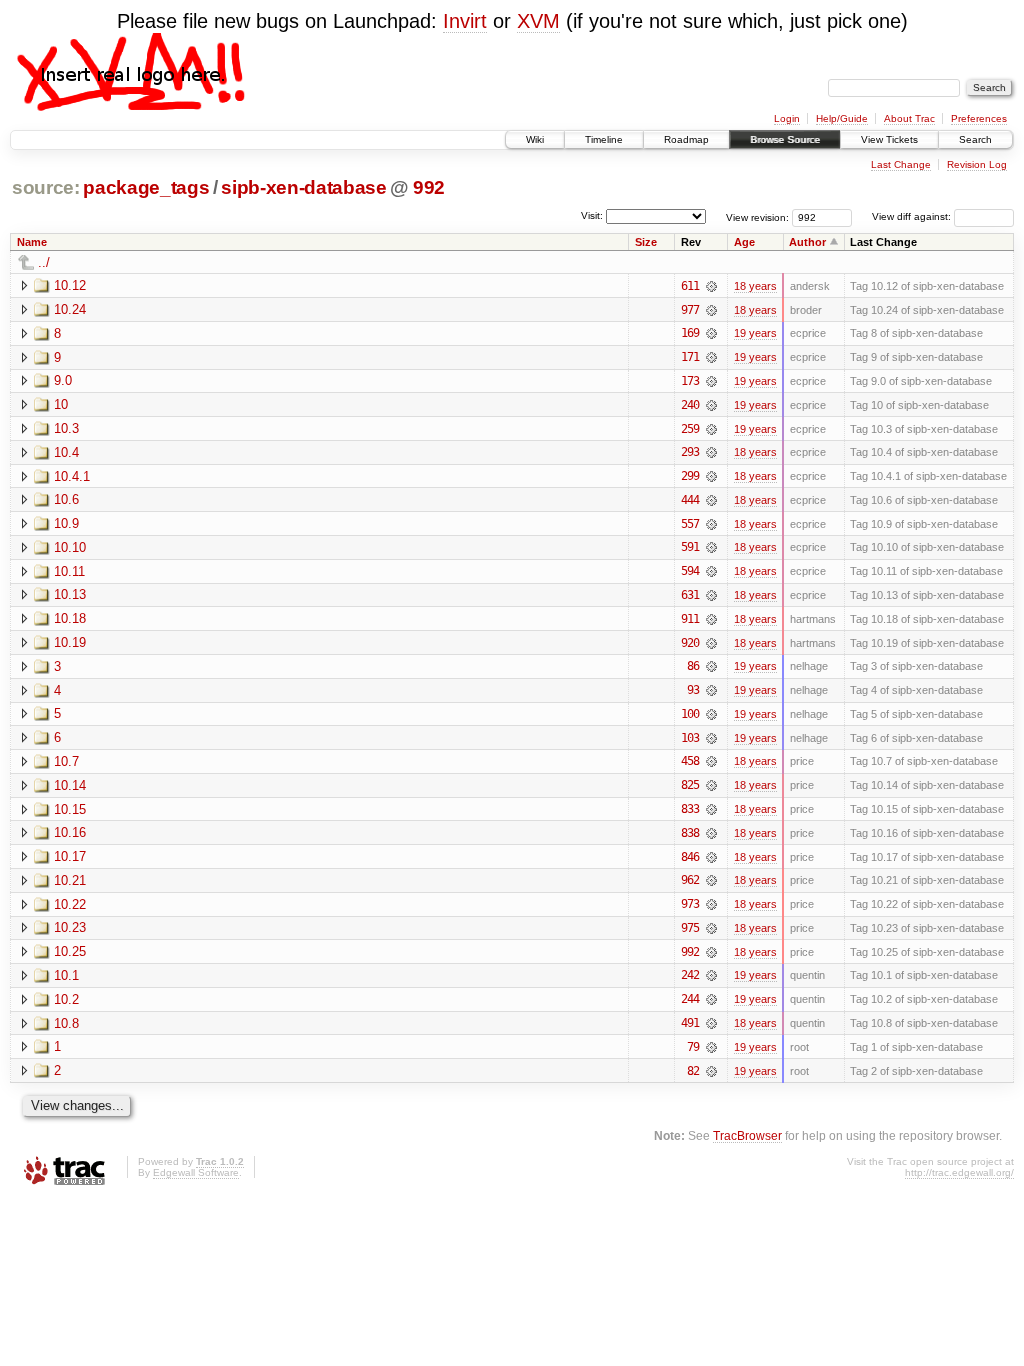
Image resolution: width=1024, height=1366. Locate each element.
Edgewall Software (196, 1172)
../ (44, 262)
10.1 (66, 975)
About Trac (909, 118)
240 (690, 405)
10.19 (70, 642)
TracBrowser (747, 1135)
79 (693, 1047)
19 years (755, 333)
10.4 (66, 452)
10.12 (70, 285)
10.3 (66, 428)
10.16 (70, 832)
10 (61, 404)
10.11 (69, 571)
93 (693, 690)
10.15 (70, 809)
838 (690, 833)
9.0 (63, 380)
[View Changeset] (711, 286)
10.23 (70, 927)
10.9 (66, 523)
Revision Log (977, 164)
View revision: (757, 216)
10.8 (66, 1023)
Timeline (604, 139)
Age (744, 242)
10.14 (70, 785)
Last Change (901, 164)
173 (690, 381)
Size (646, 242)
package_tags (146, 187)
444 (690, 500)
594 (690, 571)
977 (690, 310)
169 (690, 333)
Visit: (592, 215)
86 (693, 666)
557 (690, 524)
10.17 (70, 856)
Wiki (535, 139)
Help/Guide (842, 118)
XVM (538, 21)
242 (690, 975)
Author (807, 242)
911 (690, 619)
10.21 (70, 880)
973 (690, 904)
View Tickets (889, 139)
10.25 (70, 951)
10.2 (66, 999)
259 (690, 429)
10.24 (70, 309)
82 (693, 1071)
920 (690, 643)
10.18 (70, 618)
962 (690, 880)
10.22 (70, 904)
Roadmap (686, 139)
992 (429, 187)
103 (690, 738)
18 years (755, 286)
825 (690, 785)
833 (690, 809)
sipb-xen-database (303, 187)
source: (46, 187)
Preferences (979, 118)
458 (690, 761)
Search (975, 139)
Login (787, 118)
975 (690, 928)
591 (690, 547)
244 (690, 999)
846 (690, 857)
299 (690, 476)
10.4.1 (72, 476)
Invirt (465, 21)
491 (690, 1023)
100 (690, 714)
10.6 (66, 499)
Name (32, 242)
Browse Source (785, 139)
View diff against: (913, 216)
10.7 (66, 761)
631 (690, 595)
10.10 (70, 547)
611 (690, 286)
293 (690, 452)
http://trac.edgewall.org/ (959, 1172)
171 (690, 357)
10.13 (70, 594)
